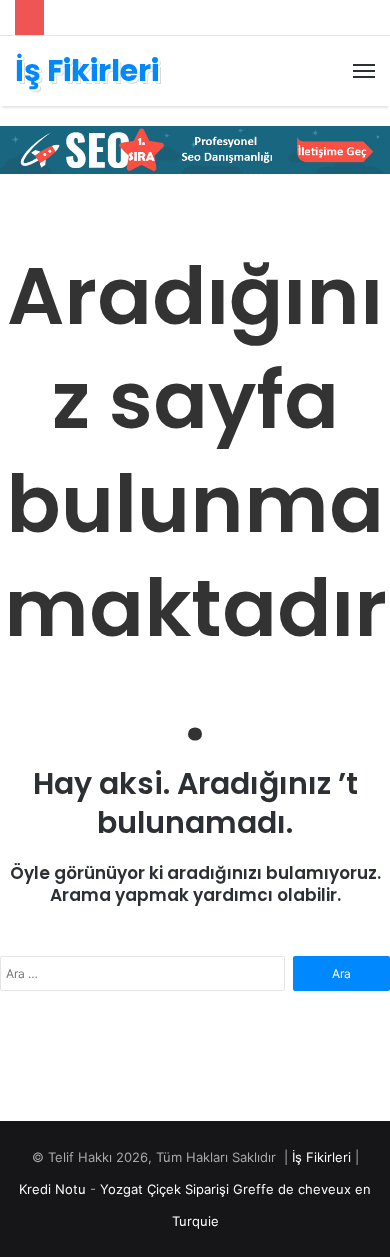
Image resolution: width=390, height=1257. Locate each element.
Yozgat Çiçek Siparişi (164, 1189)
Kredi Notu (52, 1189)
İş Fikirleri (321, 1157)
